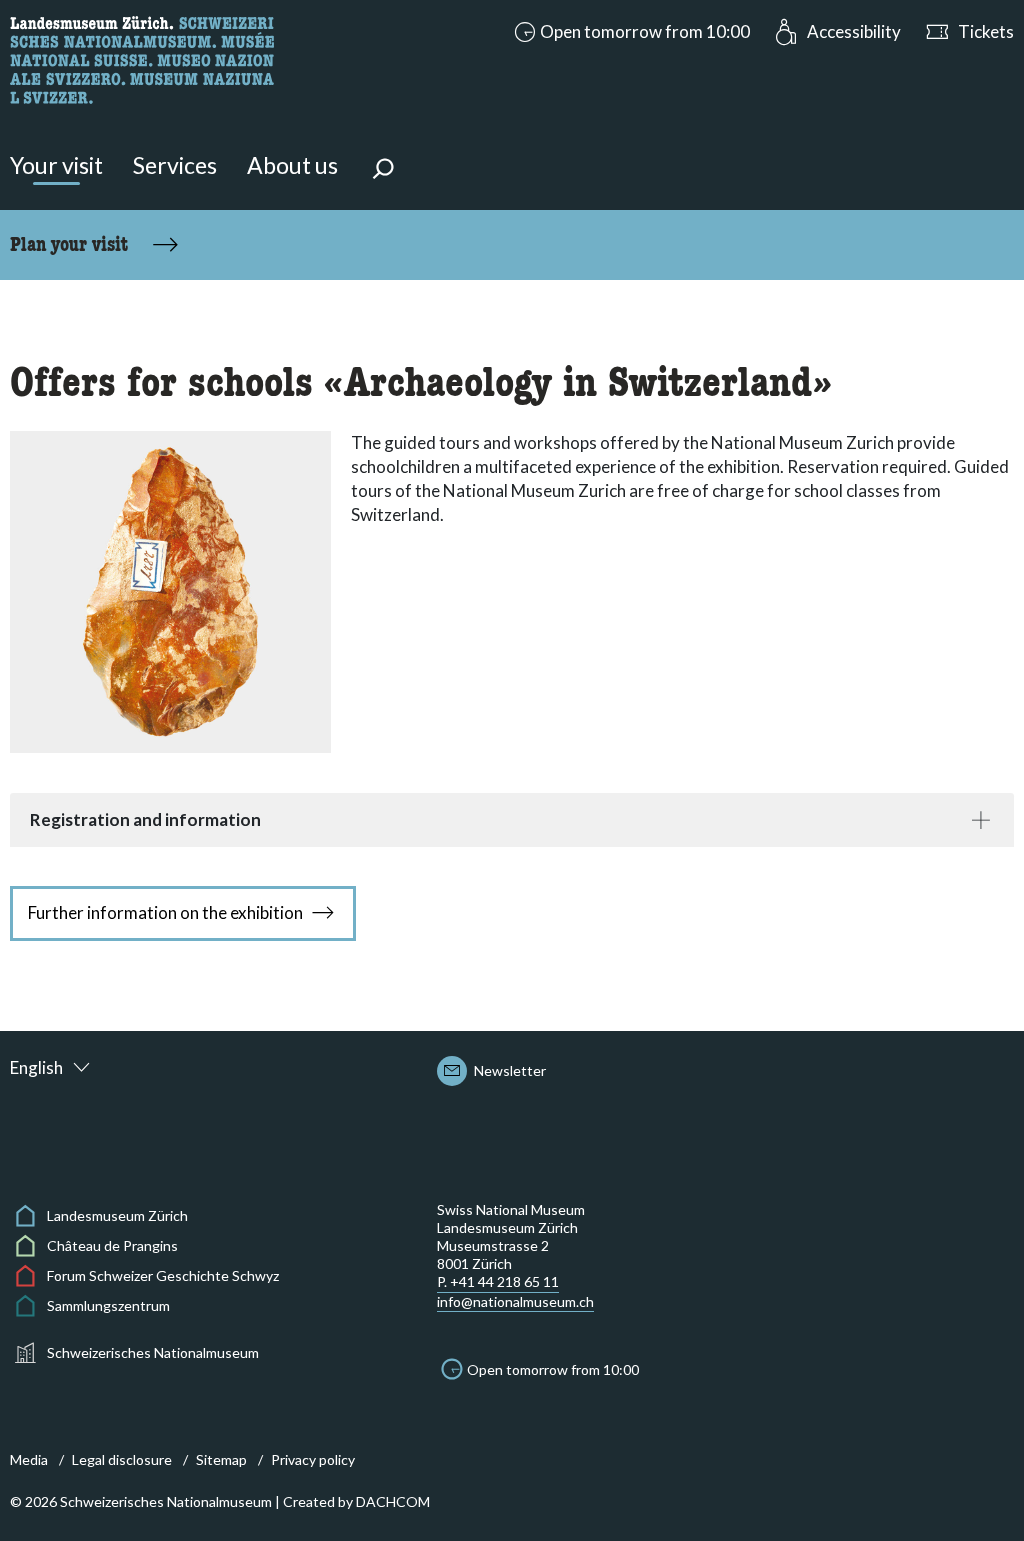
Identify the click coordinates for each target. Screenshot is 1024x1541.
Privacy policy (313, 1459)
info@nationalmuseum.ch (515, 1301)
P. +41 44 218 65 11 (498, 1281)
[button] (630, 32)
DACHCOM (393, 1501)
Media (29, 1459)
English (36, 1067)
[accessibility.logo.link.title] (142, 57)
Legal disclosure (122, 1459)
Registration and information (145, 819)
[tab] (512, 820)
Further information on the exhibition (165, 912)
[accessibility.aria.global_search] (383, 171)
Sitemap (221, 1459)
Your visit (56, 165)
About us (292, 165)
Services (175, 165)
